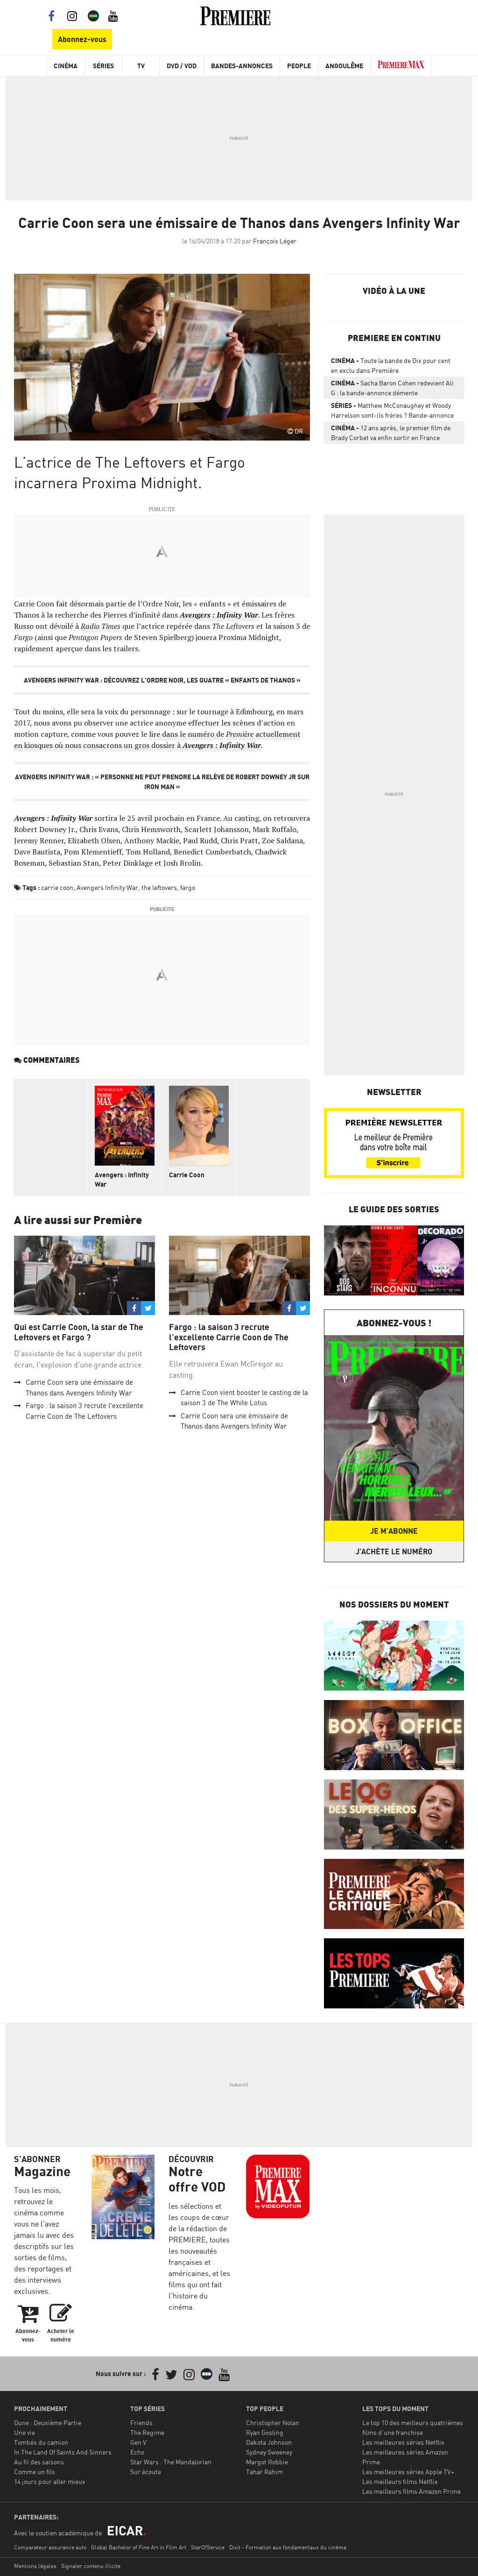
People (299, 66)
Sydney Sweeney (269, 2452)
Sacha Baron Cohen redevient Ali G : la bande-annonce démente (392, 388)
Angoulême (344, 66)
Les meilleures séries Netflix (403, 2442)
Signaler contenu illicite (91, 2566)
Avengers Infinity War (107, 887)
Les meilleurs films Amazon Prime (411, 2491)
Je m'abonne (394, 1531)
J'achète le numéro (394, 1551)
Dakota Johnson (269, 2442)
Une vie (25, 2432)
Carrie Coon (187, 1175)
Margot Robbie (267, 2462)
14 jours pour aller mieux (50, 2481)
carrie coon (57, 887)
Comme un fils (35, 2472)
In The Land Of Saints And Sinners (63, 2452)
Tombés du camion (41, 2442)
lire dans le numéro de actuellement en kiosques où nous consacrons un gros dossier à (157, 740)
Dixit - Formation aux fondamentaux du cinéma (288, 2547)
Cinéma (66, 66)
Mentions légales (35, 2566)
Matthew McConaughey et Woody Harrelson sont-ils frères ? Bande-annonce (392, 410)
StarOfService (208, 2547)
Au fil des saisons (39, 2462)
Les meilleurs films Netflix (400, 2481)
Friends (141, 2423)
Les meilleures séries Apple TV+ (408, 2472)
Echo (137, 2452)
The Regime (147, 2432)
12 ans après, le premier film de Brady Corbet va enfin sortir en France (391, 433)
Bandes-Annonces (242, 66)
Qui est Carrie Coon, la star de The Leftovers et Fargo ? (79, 1332)
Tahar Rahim (264, 2472)
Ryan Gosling (265, 2432)
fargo (188, 887)
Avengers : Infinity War (122, 1179)
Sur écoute (146, 2472)
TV (141, 66)
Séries (103, 66)
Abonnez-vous (82, 39)
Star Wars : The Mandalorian (171, 2462)
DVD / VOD (182, 66)
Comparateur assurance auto (50, 2547)
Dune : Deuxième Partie (48, 2423)
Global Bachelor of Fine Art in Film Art (139, 2547)
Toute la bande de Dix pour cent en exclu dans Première (391, 365)
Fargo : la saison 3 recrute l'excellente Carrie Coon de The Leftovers (229, 1337)
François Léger (275, 241)
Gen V (138, 2442)
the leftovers (159, 887)
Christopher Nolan (273, 2423)
